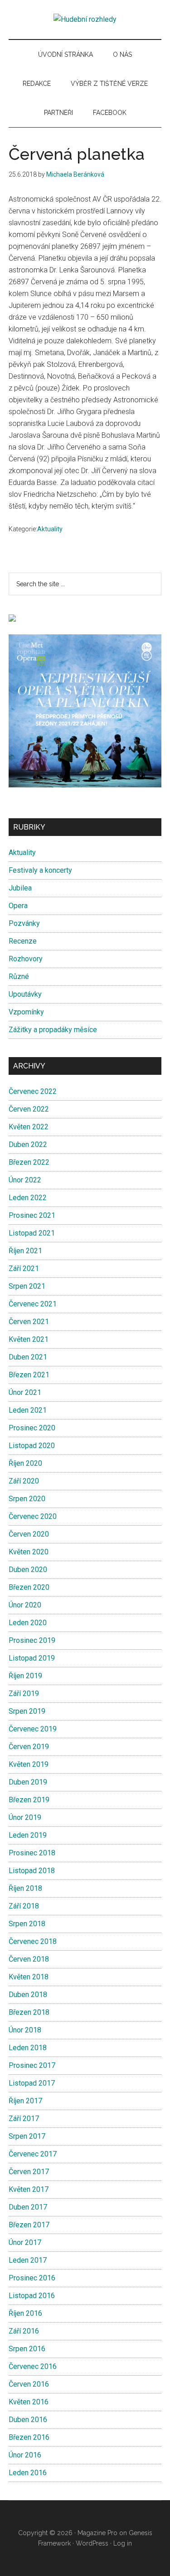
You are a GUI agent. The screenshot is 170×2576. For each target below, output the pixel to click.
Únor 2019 (25, 1817)
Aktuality (50, 529)
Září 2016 (24, 2331)
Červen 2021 (29, 1322)
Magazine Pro (97, 2533)
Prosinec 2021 (32, 1215)
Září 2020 (24, 1481)
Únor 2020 (25, 1605)
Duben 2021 (28, 1357)
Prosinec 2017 (32, 2065)
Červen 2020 (29, 1534)
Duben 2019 (28, 1782)
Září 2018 (24, 1906)
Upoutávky (25, 994)
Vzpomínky (26, 1012)
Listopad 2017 (32, 2083)
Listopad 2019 (32, 1658)
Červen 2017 (29, 2172)
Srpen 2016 (27, 2349)
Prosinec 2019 (32, 1640)
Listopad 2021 (32, 1233)
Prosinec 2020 (32, 1428)
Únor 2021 (25, 1392)
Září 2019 (24, 1693)
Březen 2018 (29, 2012)
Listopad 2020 (32, 1446)
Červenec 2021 (33, 1304)
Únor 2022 (25, 1180)
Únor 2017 (25, 2242)
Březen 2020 (29, 1587)
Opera (18, 906)
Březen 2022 (29, 1162)
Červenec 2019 (33, 1729)
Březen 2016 (29, 2437)
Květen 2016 (29, 2402)
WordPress (92, 2543)
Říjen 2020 (25, 1463)
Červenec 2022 (33, 1091)
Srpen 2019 (27, 1711)
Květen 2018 (29, 1977)
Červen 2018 (29, 1959)
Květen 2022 (29, 1127)
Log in (123, 2543)
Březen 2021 (29, 1375)
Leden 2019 (28, 1835)
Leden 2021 (28, 1410)
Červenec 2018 (33, 1941)
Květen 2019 (29, 1764)
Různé (19, 977)
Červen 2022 (29, 1109)
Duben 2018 (28, 1995)
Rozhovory (26, 959)
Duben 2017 (28, 2207)
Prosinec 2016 (32, 2278)
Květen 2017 (29, 2189)
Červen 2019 (29, 1747)
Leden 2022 (28, 1198)
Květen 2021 (29, 1339)
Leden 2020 (28, 1623)
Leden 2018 (28, 2048)
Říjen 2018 (25, 1888)
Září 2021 (24, 1268)
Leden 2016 (28, 2473)
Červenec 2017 (33, 2154)
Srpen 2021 (27, 1286)
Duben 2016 (28, 2420)
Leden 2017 (28, 2260)
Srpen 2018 (27, 1924)
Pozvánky (24, 923)
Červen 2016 (29, 2384)
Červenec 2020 (33, 1516)
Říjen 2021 (25, 1251)
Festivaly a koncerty (40, 870)
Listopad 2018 (32, 1871)
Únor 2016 (25, 2455)
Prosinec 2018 (32, 1853)
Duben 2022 (28, 1145)
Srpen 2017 (27, 2136)
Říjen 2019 (25, 1676)
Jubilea (20, 888)
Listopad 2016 (32, 2296)
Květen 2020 (29, 1552)
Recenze (23, 941)
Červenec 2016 (33, 2366)
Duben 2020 (28, 1570)
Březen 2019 (29, 1800)
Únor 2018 (25, 2030)
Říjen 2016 (25, 2313)
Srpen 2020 (27, 1499)
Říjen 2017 (25, 2101)
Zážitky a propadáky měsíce (53, 1030)
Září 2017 (24, 2119)
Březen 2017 (29, 2225)
